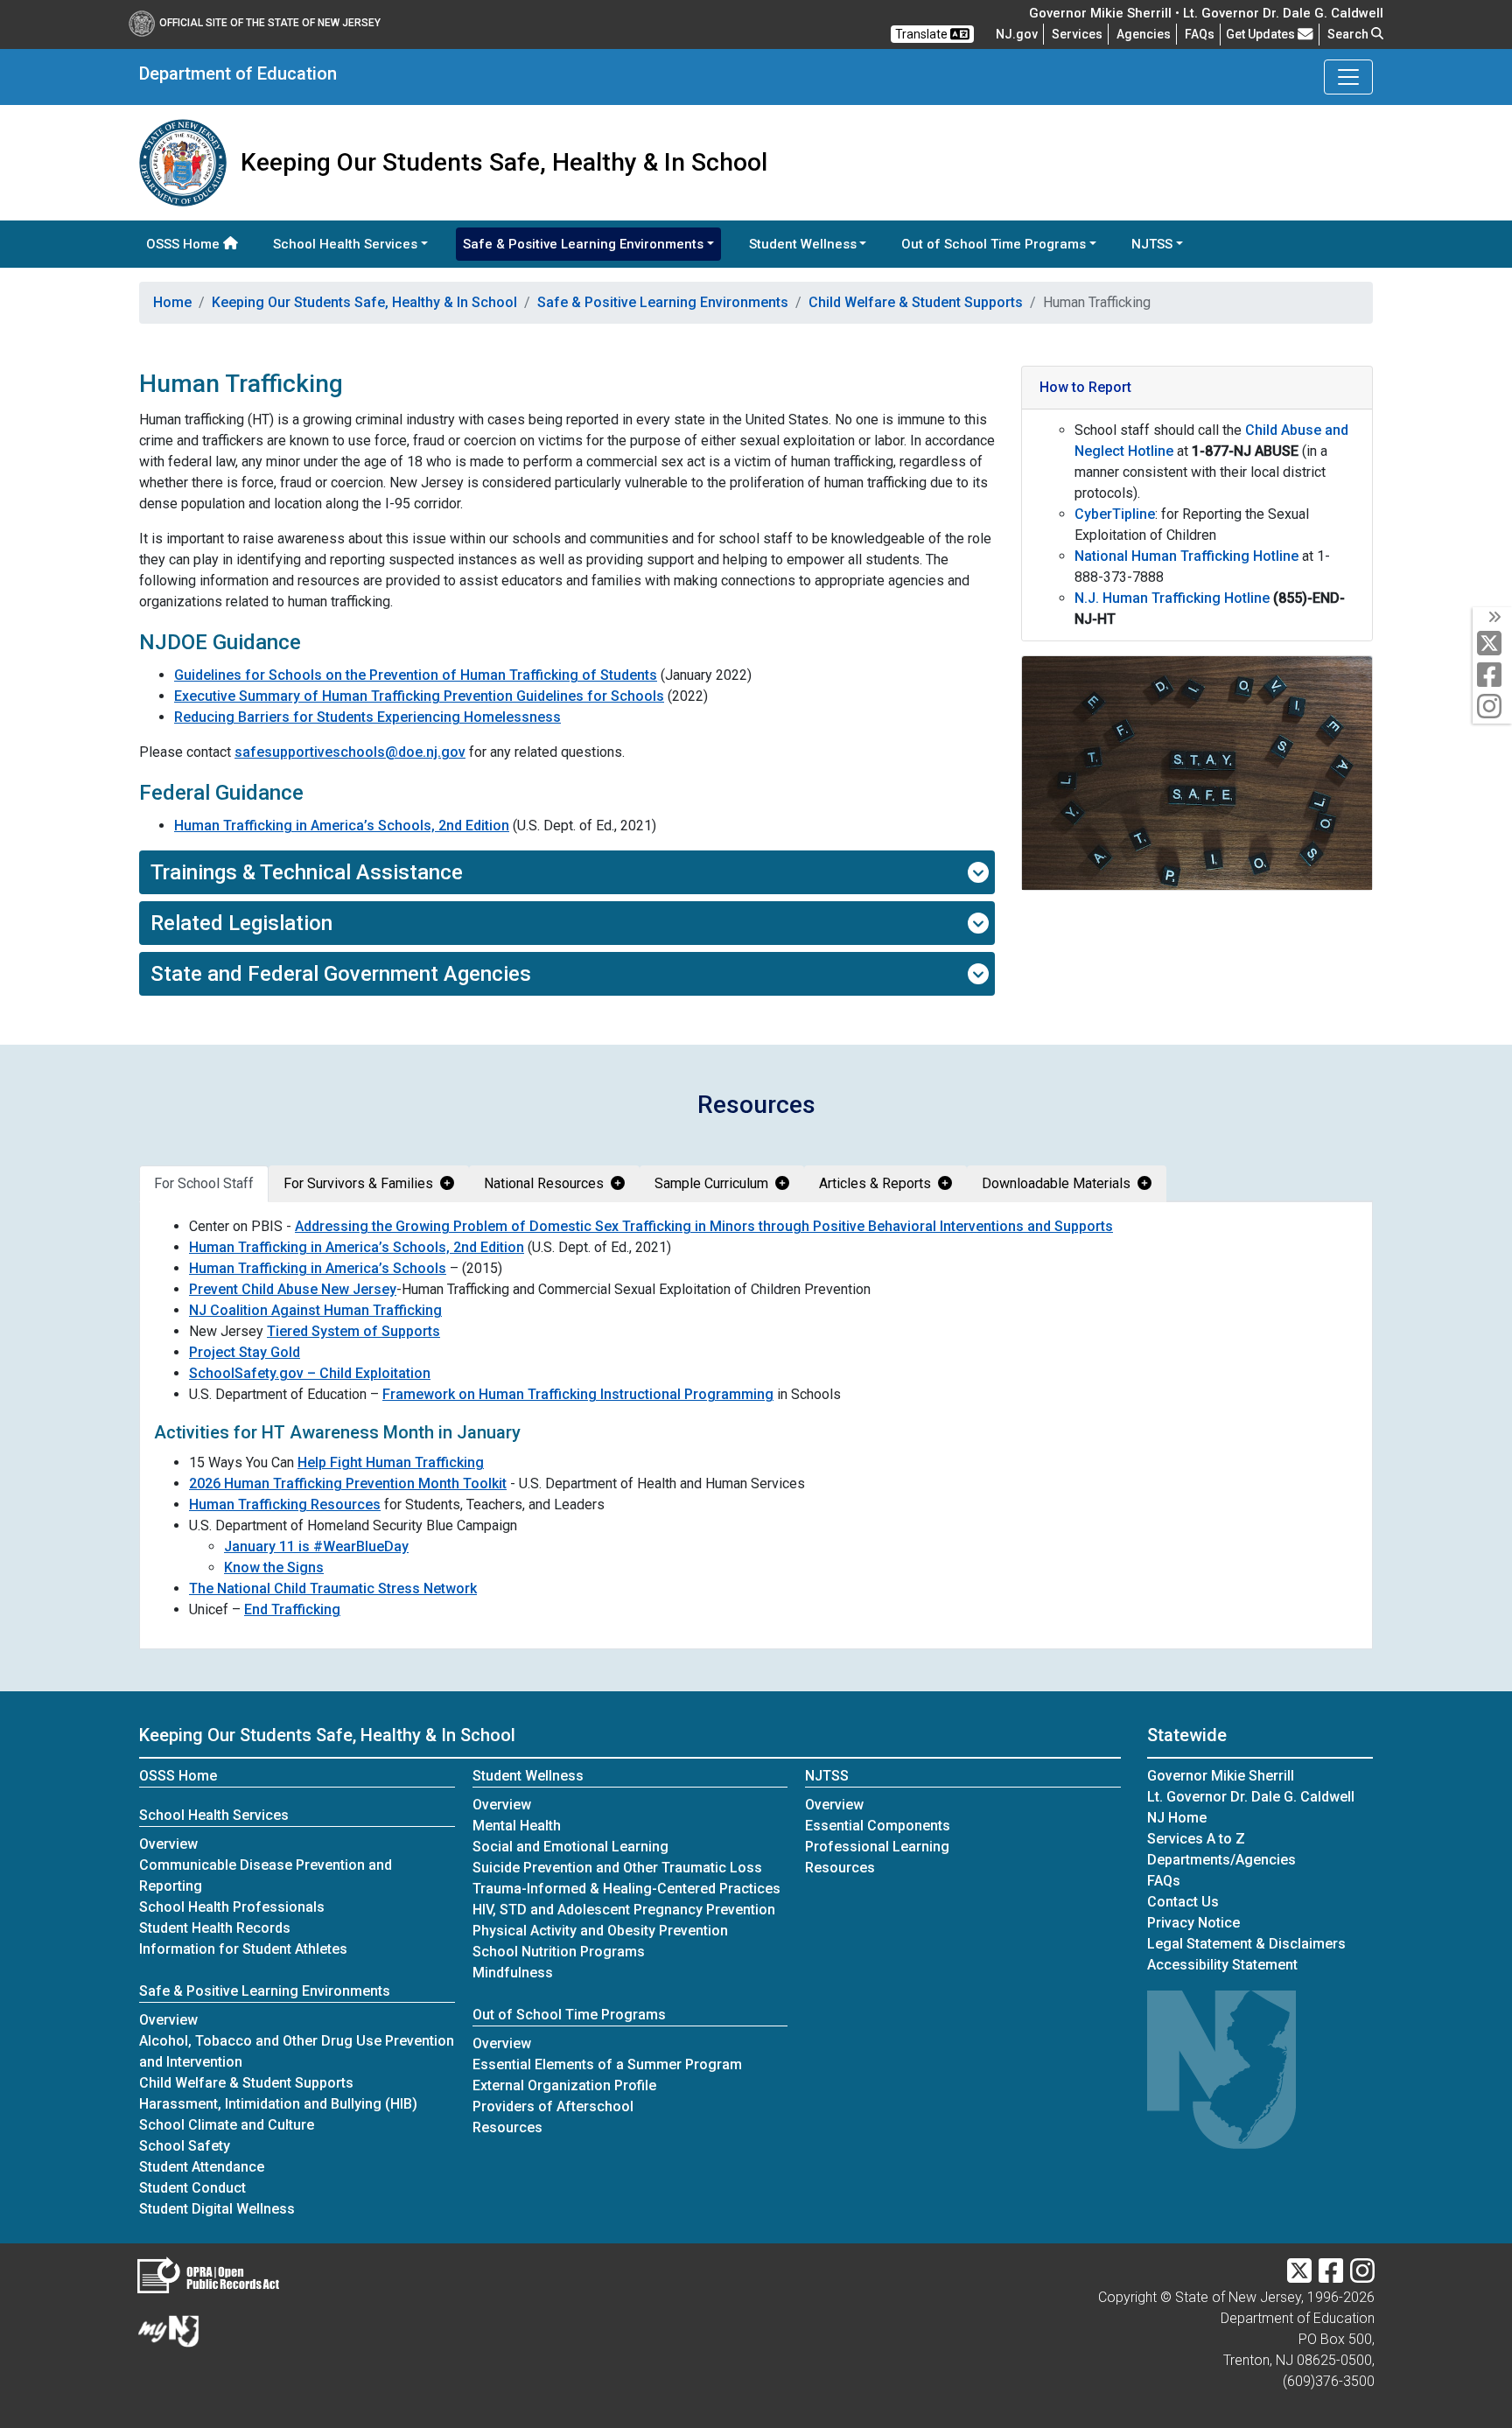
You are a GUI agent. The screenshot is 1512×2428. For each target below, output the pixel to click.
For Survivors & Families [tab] (358, 1183)
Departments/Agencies (1221, 1860)
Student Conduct (192, 2188)
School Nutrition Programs (559, 1952)
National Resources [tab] (544, 1183)
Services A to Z (1196, 1839)
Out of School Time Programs (569, 2015)
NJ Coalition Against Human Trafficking (315, 1310)
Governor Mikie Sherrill (1221, 1776)
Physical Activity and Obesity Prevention (600, 1931)
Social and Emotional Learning (570, 1847)
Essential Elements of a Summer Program (607, 2064)
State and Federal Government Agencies (341, 974)
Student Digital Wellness (217, 2209)
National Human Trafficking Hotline (1186, 556)
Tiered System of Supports (353, 1331)
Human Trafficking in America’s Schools (318, 1268)
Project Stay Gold (245, 1352)
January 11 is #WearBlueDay (316, 1546)
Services (1077, 34)
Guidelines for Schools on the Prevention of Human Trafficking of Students (416, 675)
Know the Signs (274, 1567)
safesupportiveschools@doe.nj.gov (350, 752)
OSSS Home (185, 244)
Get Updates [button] (1262, 34)
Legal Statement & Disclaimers (1246, 1944)
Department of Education (238, 73)
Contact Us (1183, 1902)
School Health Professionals (232, 1907)
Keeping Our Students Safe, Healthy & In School (364, 302)
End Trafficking (292, 1609)
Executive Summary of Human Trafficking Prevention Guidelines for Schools (419, 696)
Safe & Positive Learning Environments (663, 302)
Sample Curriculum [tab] (711, 1183)
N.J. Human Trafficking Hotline (1172, 598)
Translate (923, 34)
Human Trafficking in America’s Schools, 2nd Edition (342, 826)
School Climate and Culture (227, 2125)
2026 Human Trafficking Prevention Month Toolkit (348, 1483)
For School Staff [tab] (204, 1183)
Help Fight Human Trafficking (391, 1462)
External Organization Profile (564, 2085)
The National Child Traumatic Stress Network (333, 1588)
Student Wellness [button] (803, 244)
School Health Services (214, 1815)
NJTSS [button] (1152, 244)
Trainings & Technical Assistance (307, 872)
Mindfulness (513, 1973)
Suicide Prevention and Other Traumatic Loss (617, 1868)
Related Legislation (241, 923)
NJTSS (827, 1776)
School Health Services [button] (345, 244)
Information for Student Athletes (243, 1949)
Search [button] (1349, 34)
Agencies (1144, 34)
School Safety (185, 2146)
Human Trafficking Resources (285, 1504)
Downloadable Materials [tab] (1056, 1183)
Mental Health (517, 1826)
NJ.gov (1017, 34)
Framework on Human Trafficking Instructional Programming (578, 1394)
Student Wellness (528, 1776)
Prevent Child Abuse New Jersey (293, 1289)
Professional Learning (877, 1847)
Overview (168, 1844)
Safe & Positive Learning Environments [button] (583, 244)
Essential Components (878, 1826)
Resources (507, 2127)
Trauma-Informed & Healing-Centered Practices (626, 1889)
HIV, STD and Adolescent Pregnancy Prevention (624, 1910)
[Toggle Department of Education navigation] (1348, 77)
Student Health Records (215, 1928)
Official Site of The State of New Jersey (270, 23)
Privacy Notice (1193, 1923)
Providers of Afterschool (553, 2106)
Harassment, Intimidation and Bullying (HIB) (278, 2104)
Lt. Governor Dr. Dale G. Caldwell (1251, 1797)
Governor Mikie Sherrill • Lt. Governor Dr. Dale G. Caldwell (1206, 13)
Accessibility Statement (1222, 1965)
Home (172, 302)
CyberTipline (1115, 514)
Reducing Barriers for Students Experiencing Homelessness (367, 717)
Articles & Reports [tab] (875, 1183)
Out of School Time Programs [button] (994, 244)
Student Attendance (202, 2167)
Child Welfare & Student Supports (916, 302)
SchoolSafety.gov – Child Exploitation (310, 1373)
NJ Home (1177, 1818)
